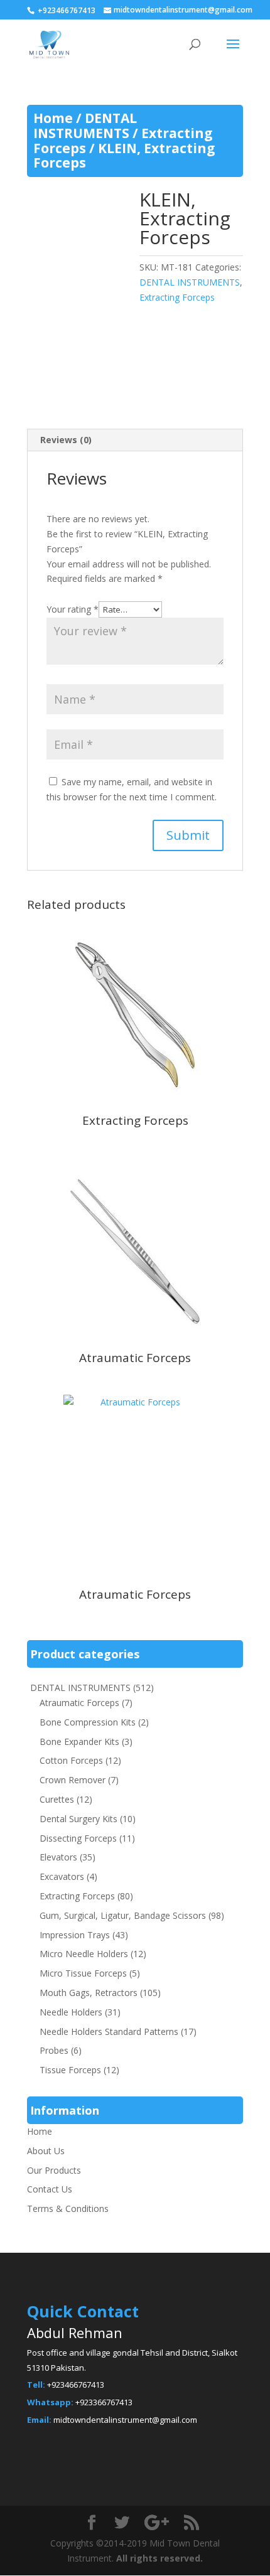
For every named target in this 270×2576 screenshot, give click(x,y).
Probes (54, 2050)
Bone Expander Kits (79, 1741)
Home (53, 118)
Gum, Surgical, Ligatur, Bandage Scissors (123, 1915)
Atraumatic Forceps (79, 1703)
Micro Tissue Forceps (83, 1973)
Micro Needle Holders (84, 1954)
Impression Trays (75, 1935)
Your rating (73, 609)
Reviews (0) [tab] (66, 440)
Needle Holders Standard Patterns (109, 2031)
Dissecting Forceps (78, 1838)
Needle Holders (71, 2012)
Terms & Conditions (68, 2208)
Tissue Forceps (70, 2070)
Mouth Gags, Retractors (89, 1993)
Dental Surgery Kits (78, 1819)
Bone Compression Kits (88, 1722)
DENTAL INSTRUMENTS (85, 126)
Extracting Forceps (177, 297)
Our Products (54, 2170)
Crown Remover (73, 1780)
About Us (46, 2151)
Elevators (58, 1857)
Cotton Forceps (71, 1760)
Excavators (62, 1876)
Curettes (57, 1799)
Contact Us (50, 2189)
